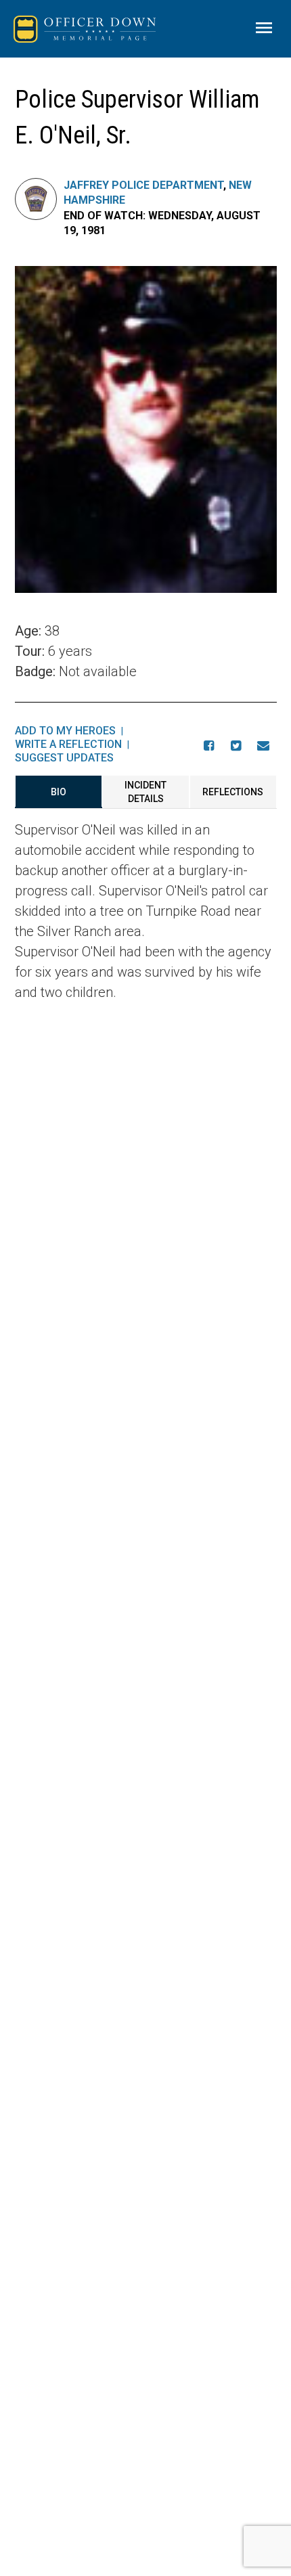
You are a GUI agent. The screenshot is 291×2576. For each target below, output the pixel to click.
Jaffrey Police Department (143, 185)
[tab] (59, 792)
